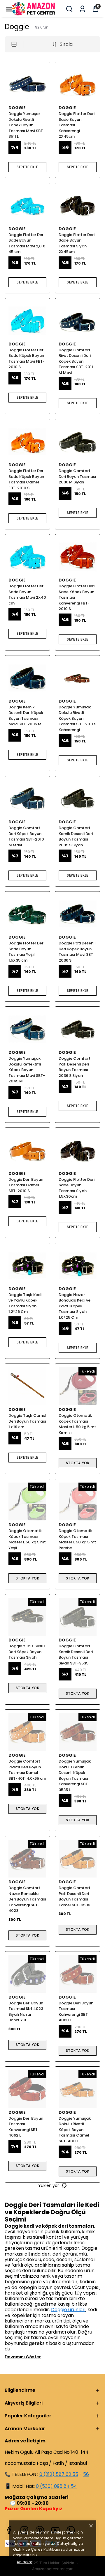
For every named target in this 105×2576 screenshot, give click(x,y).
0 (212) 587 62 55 (59, 2474)
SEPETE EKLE (27, 167)
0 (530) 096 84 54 (56, 2486)
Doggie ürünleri (68, 2310)
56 (86, 2474)
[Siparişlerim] (82, 9)
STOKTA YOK (78, 1463)
